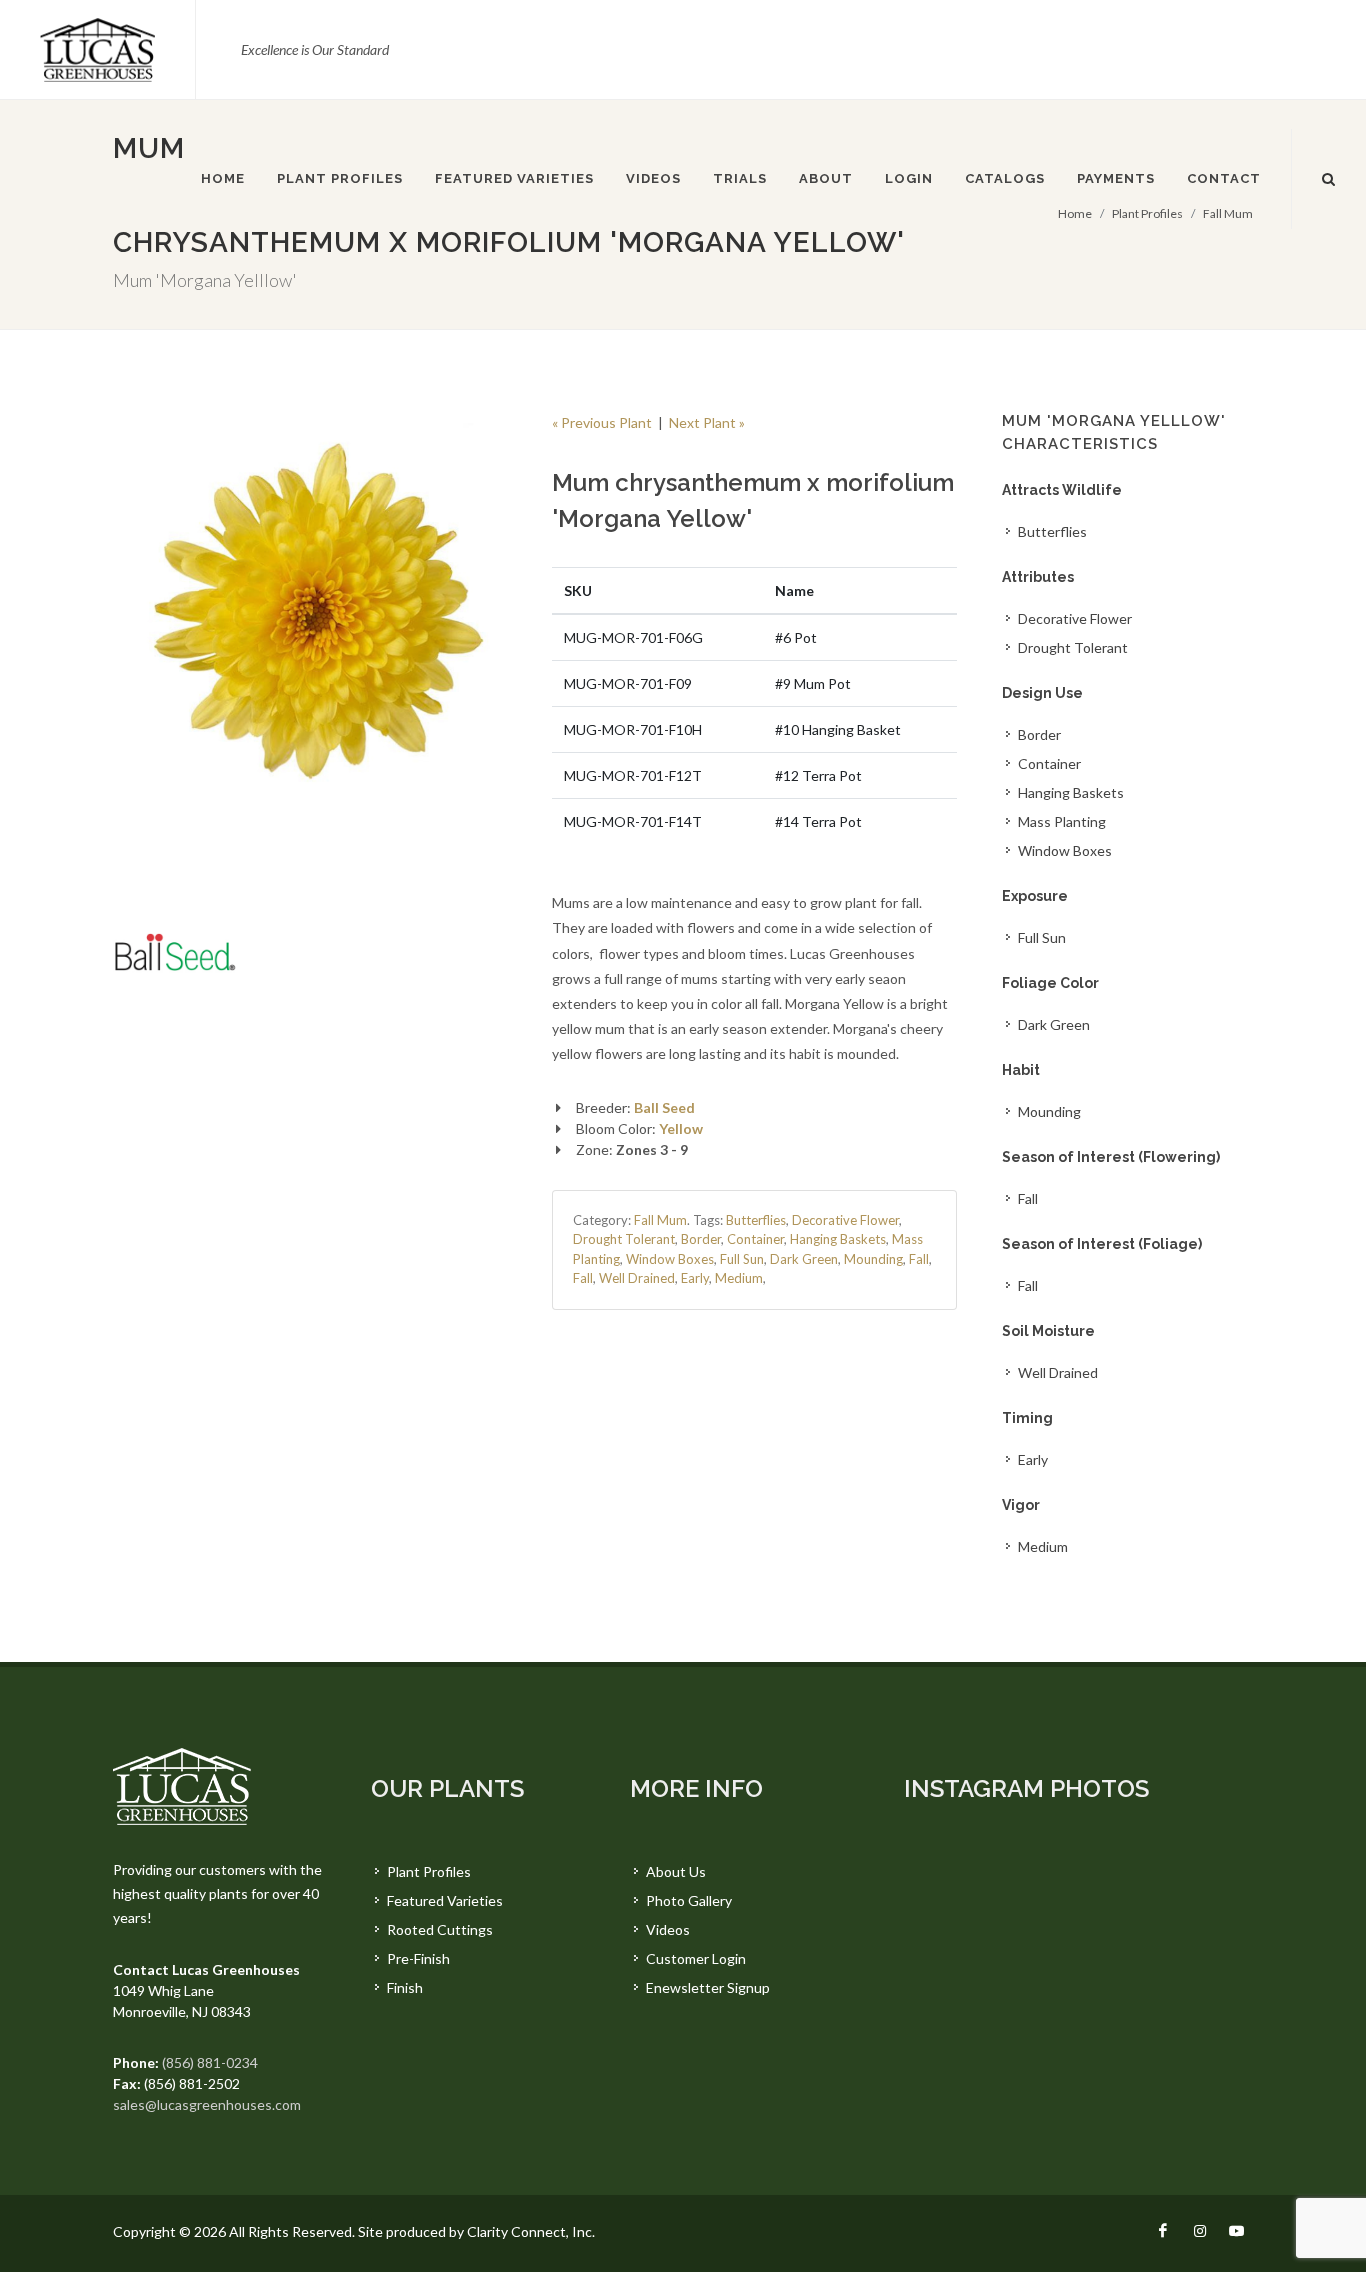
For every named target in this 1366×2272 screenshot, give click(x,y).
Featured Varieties (445, 1900)
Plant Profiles (429, 1871)
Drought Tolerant (624, 1239)
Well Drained (637, 1278)
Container (755, 1239)
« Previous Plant (602, 422)
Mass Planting (1062, 821)
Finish (405, 1987)
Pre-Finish (418, 1958)
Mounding (873, 1259)
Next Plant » (707, 422)
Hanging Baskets (838, 1239)
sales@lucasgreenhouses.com (207, 2104)
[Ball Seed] (175, 952)
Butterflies (756, 1220)
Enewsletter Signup (708, 1987)
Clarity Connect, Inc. (531, 2231)
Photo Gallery (689, 1900)
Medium (739, 1278)
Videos (668, 1929)
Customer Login (696, 1958)
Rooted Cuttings (440, 1929)
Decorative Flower (845, 1220)
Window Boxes (670, 1259)
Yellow (681, 1128)
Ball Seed (664, 1107)
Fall (919, 1259)
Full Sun (742, 1259)
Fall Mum (660, 1220)
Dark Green (804, 1259)
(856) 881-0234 (210, 2062)
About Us (676, 1871)
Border (701, 1239)
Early (695, 1278)
